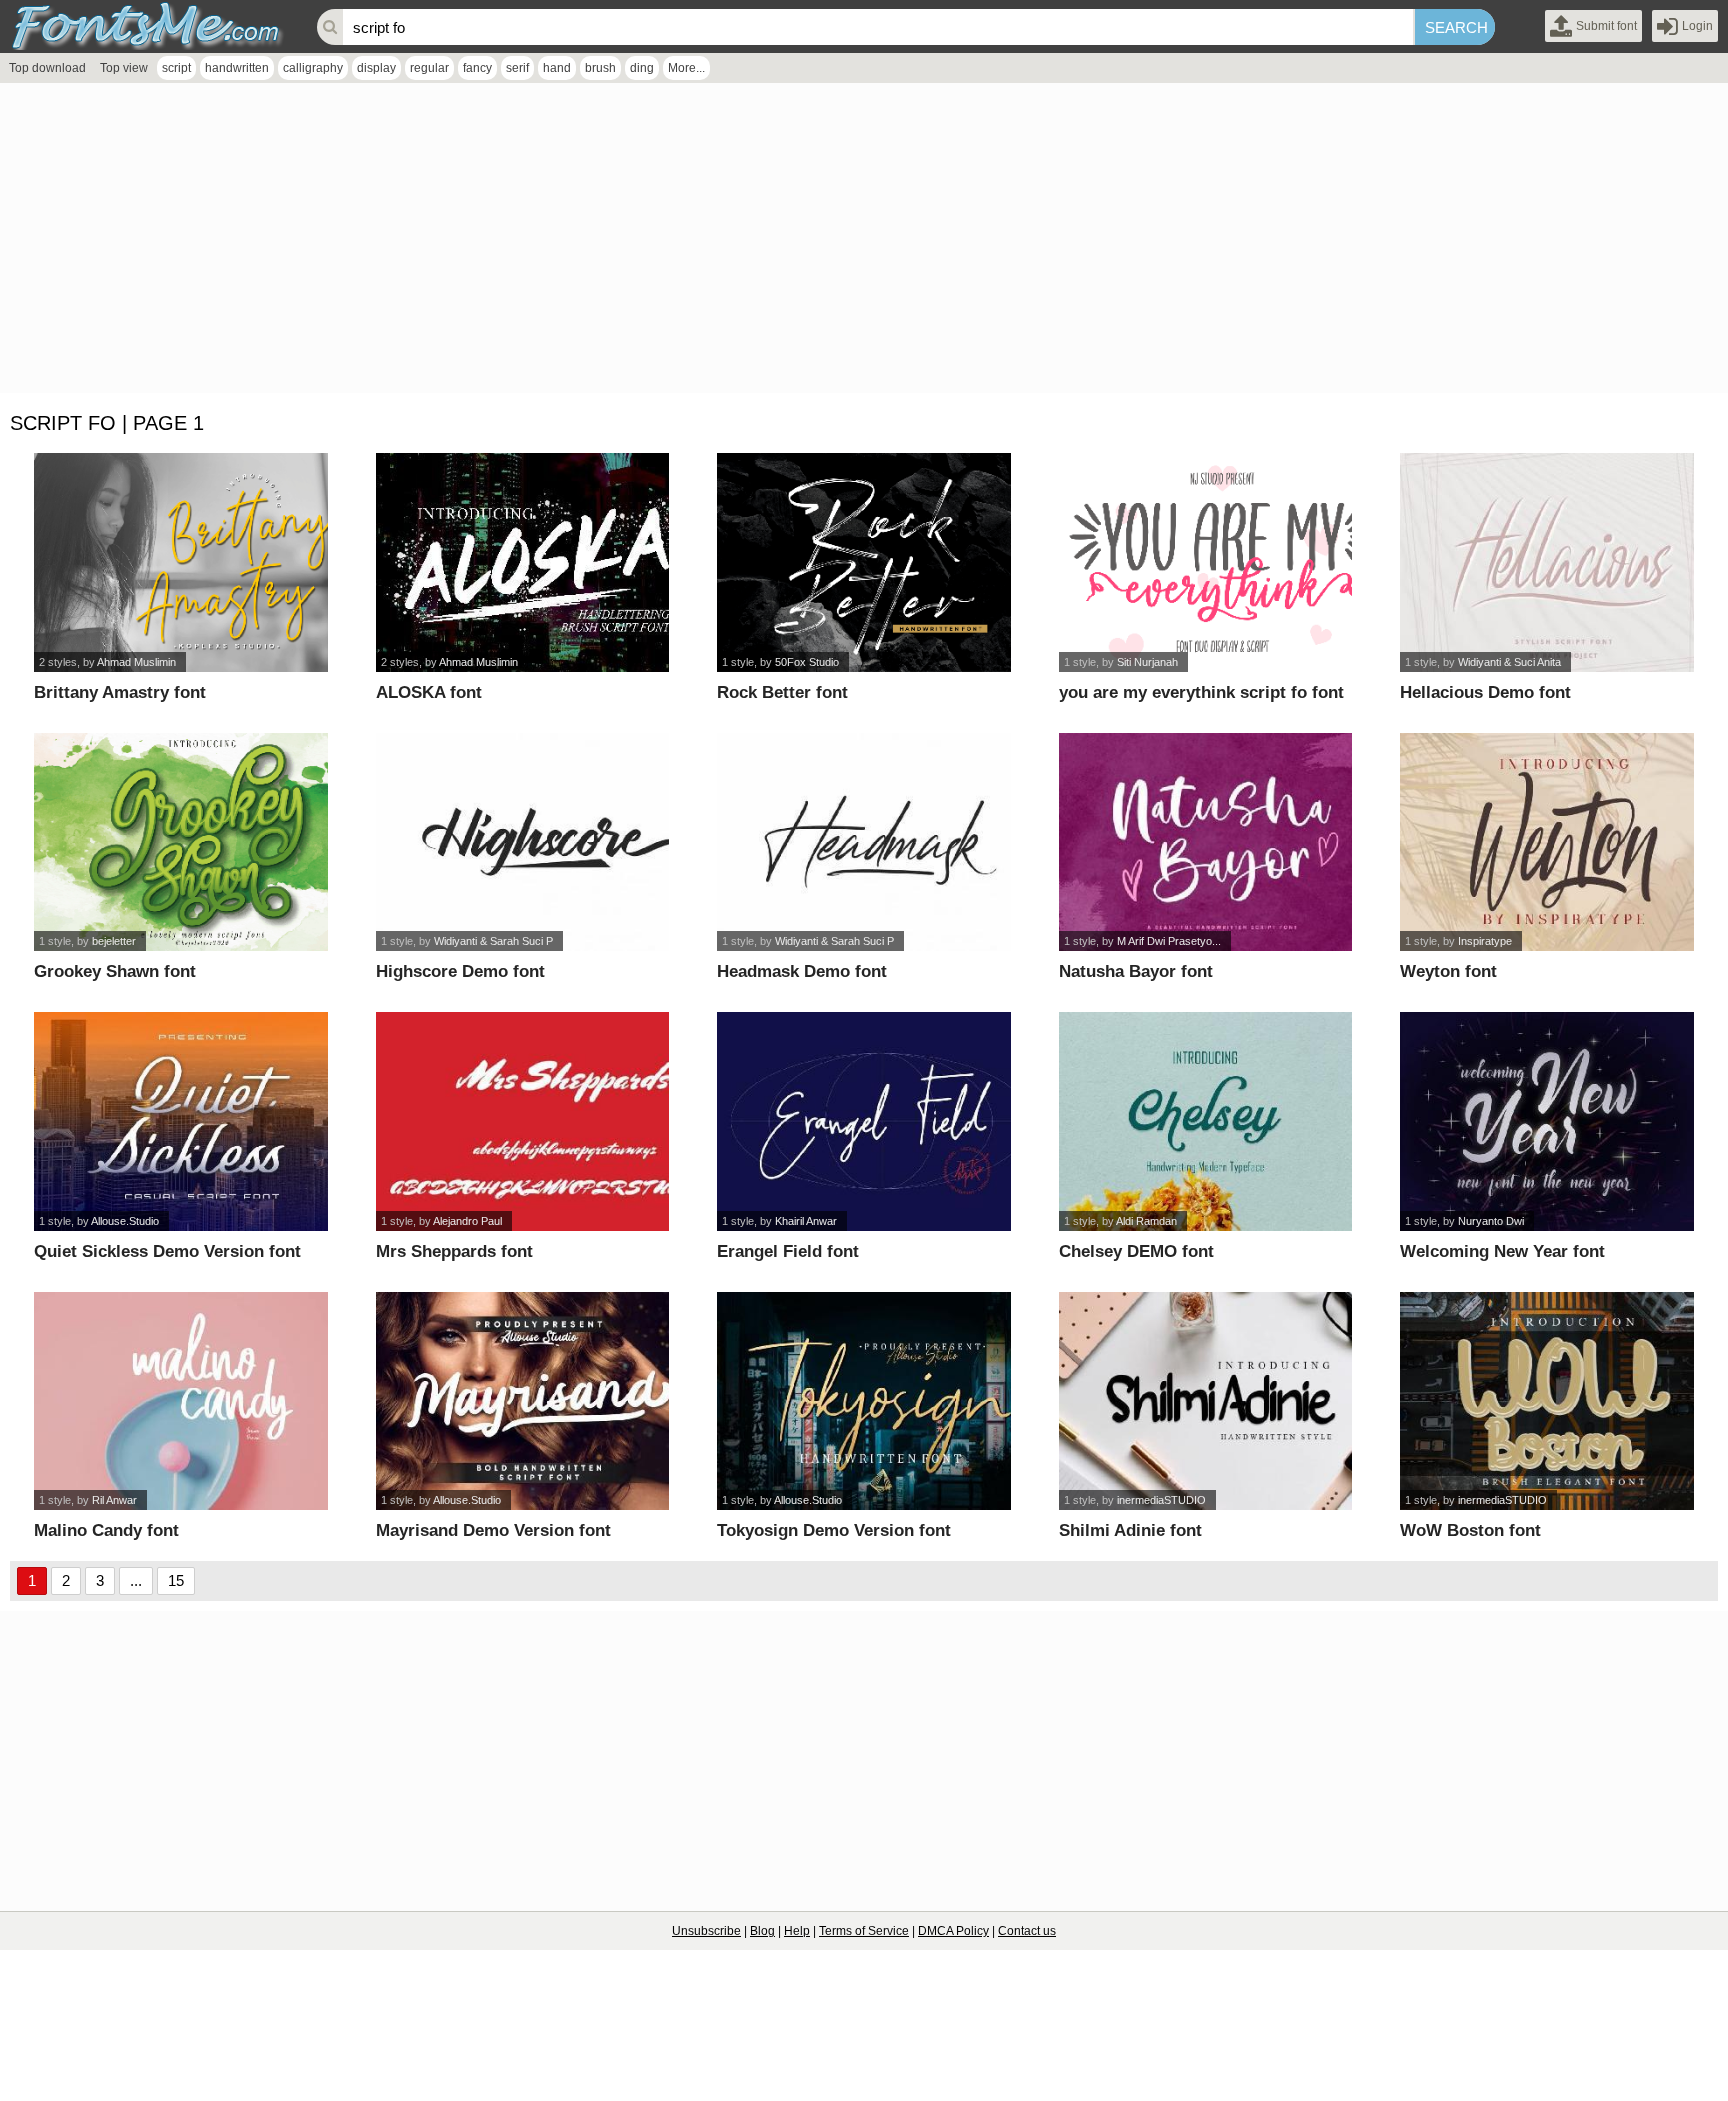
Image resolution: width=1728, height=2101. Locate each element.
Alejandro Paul (467, 1221)
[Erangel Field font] (864, 1121)
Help (797, 1931)
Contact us (1027, 1931)
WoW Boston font (1470, 1530)
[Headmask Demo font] (864, 842)
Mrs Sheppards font (454, 1251)
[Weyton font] (1547, 842)
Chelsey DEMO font (1136, 1251)
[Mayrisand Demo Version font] (523, 1401)
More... (686, 68)
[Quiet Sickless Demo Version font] (181, 1121)
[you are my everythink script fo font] (1206, 562)
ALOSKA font (429, 692)
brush (600, 68)
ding (642, 68)
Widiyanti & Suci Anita (1509, 662)
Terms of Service (864, 1931)
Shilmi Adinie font (1130, 1530)
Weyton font (1448, 971)
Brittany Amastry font (120, 692)
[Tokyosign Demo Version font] (864, 1401)
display (376, 68)
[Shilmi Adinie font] (1206, 1401)
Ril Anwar (114, 1500)
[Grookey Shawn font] (181, 842)
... (136, 1580)
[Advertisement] (600, 243)
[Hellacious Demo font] (1547, 562)
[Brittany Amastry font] (181, 562)
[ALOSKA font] (523, 562)
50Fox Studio (807, 662)
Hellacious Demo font (1485, 692)
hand (557, 68)
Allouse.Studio (125, 1221)
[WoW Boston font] (1547, 1401)
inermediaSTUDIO (1161, 1500)
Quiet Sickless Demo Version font (167, 1251)
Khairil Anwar (806, 1221)
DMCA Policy (953, 1931)
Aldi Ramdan (1146, 1221)
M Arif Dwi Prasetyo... (1169, 941)
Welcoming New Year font (1502, 1251)
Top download (47, 68)
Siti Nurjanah (1147, 662)
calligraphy (313, 68)
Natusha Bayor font (1136, 971)
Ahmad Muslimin (136, 662)
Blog (762, 1931)
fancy (477, 68)
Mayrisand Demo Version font (493, 1530)
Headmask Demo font (802, 971)
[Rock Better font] (864, 562)
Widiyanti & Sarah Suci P (493, 941)
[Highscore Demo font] (523, 842)
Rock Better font (782, 692)
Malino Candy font (106, 1530)
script (176, 68)
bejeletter (114, 941)
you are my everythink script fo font (1201, 692)
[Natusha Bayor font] (1206, 842)
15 (176, 1580)
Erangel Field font (788, 1251)
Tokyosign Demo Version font (834, 1530)
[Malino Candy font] (181, 1401)
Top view (124, 68)
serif (517, 68)
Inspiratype (1485, 941)
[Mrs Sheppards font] (523, 1121)
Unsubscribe (706, 1931)
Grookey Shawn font (115, 971)
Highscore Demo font (460, 971)
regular (429, 68)
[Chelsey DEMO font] (1206, 1121)
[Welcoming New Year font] (1547, 1121)
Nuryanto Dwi (1491, 1221)
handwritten (237, 68)
